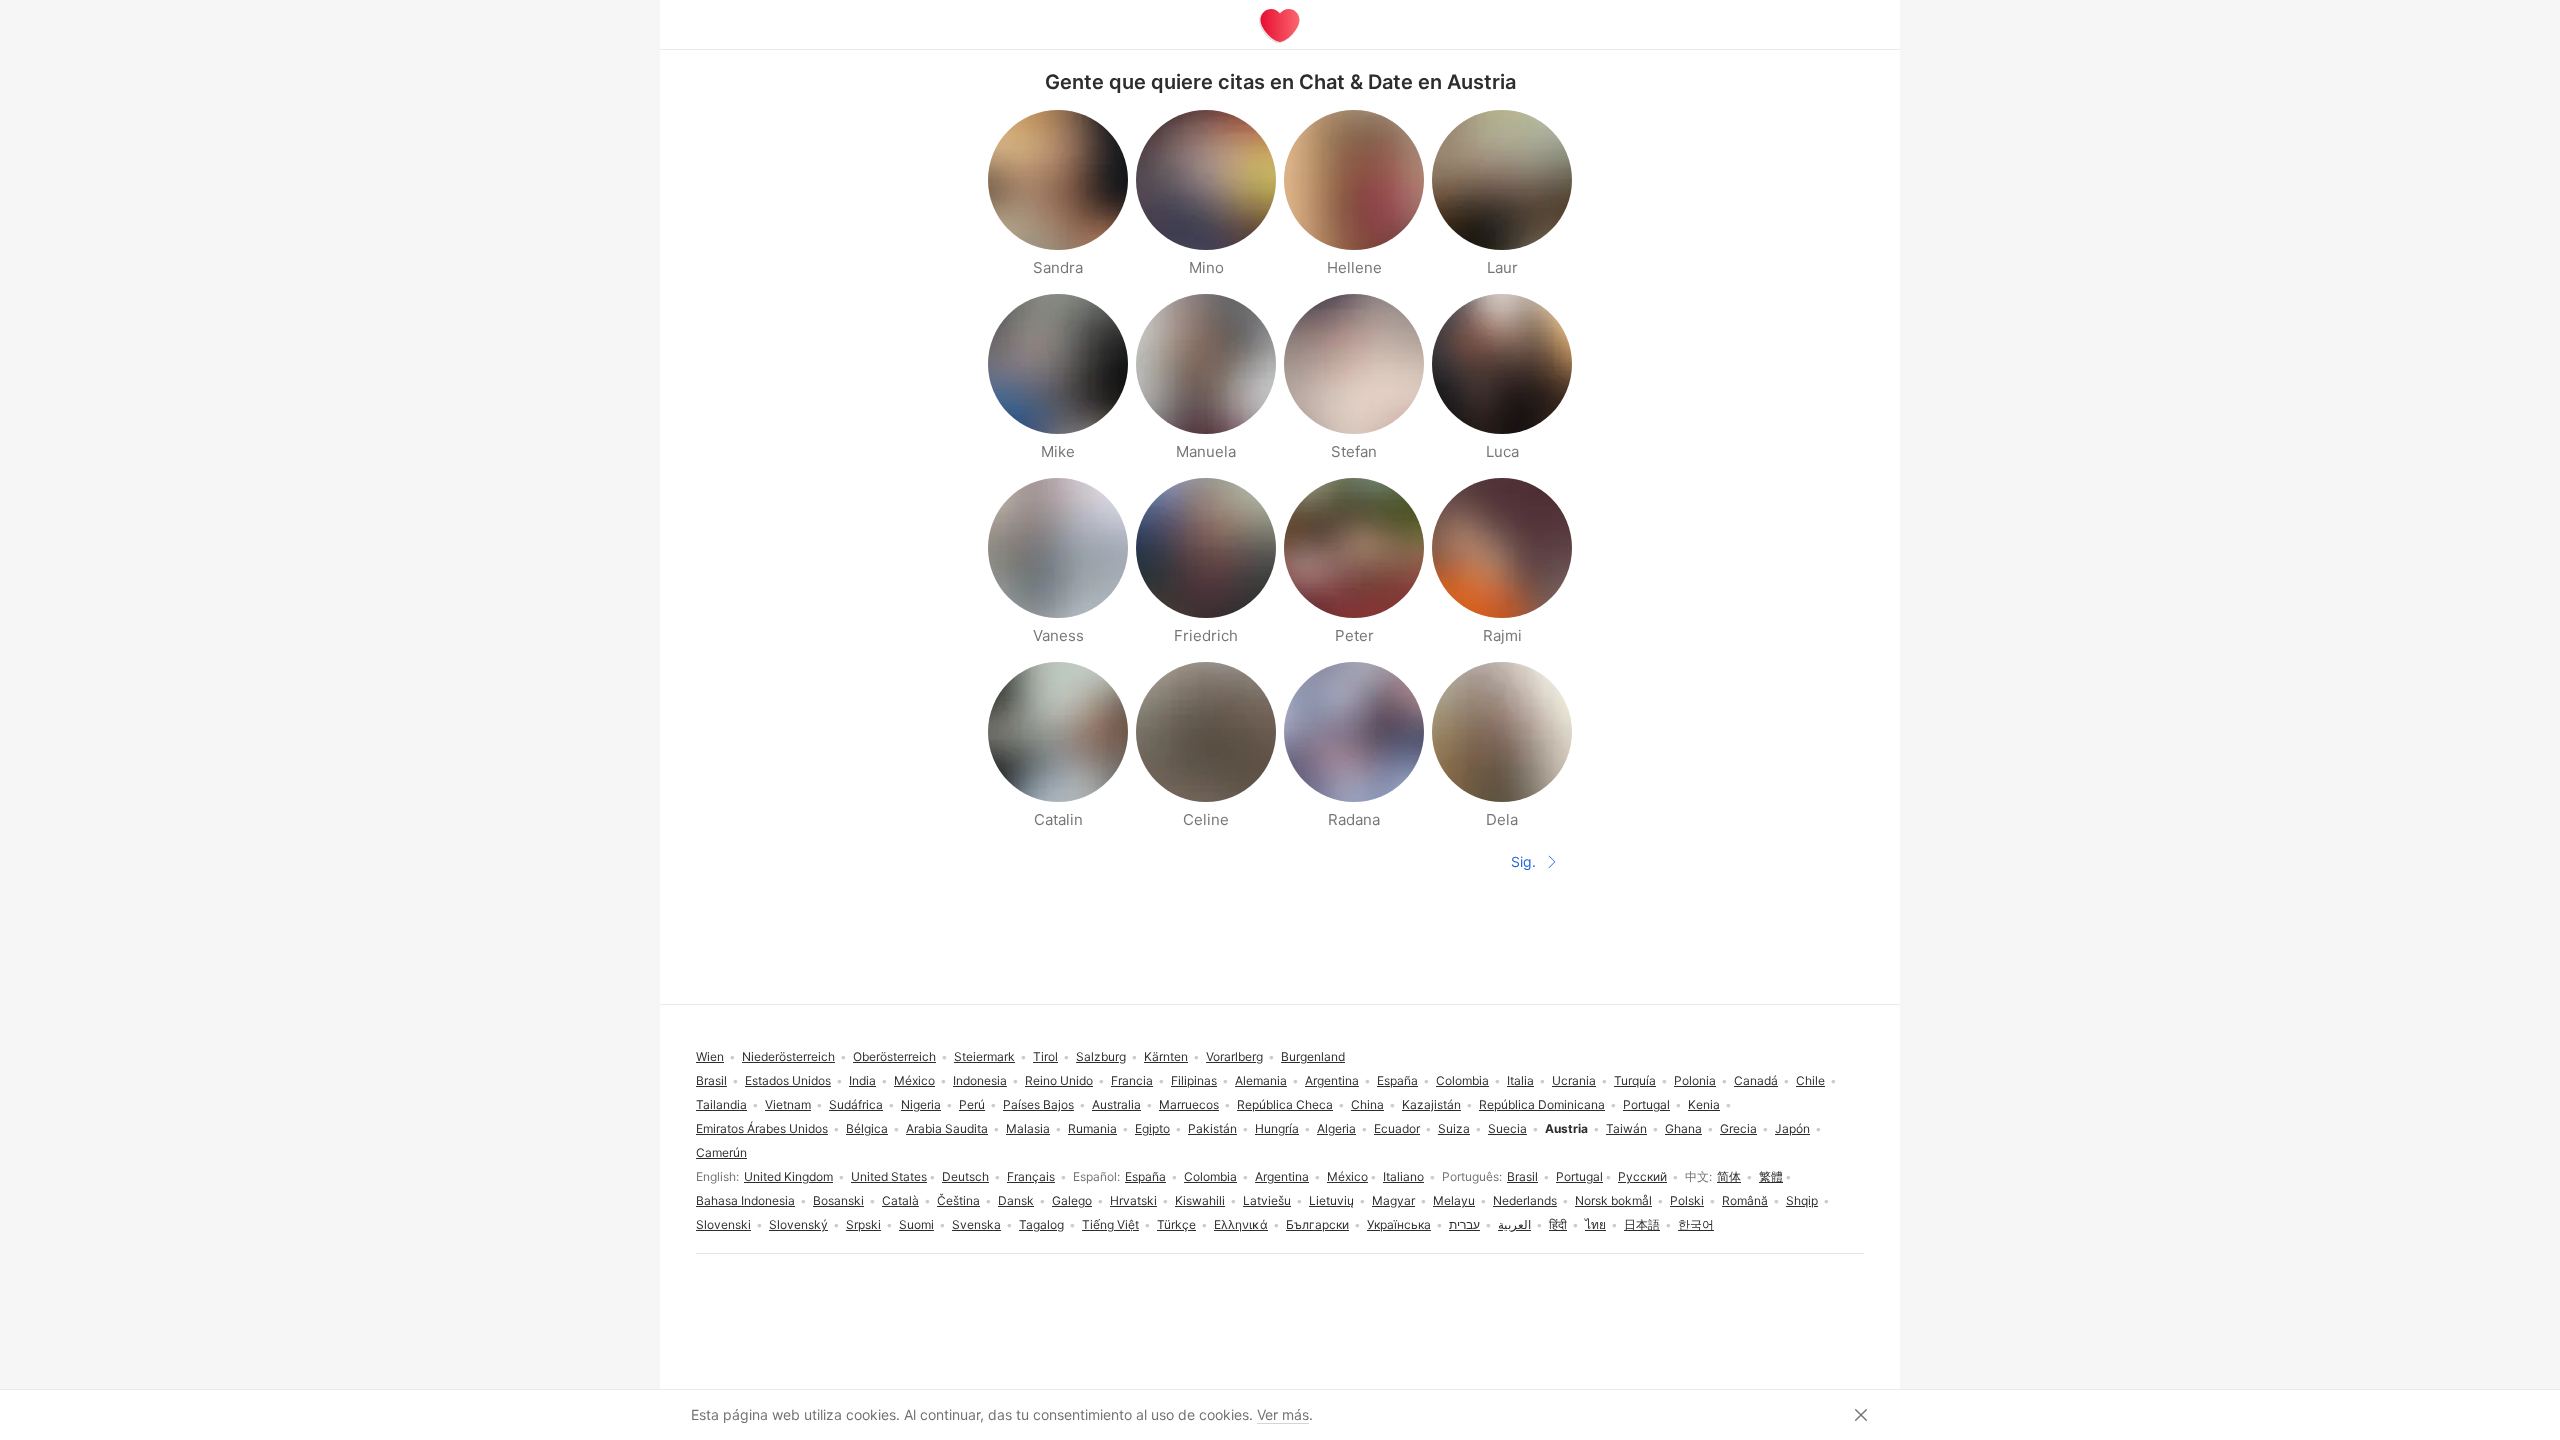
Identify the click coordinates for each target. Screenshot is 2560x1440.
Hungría (1277, 1128)
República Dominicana (1542, 1104)
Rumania (1092, 1128)
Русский (1642, 1176)
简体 (1729, 1176)
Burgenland (1313, 1056)
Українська (1399, 1224)
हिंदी (1558, 1224)
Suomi (916, 1224)
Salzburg (1101, 1056)
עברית (1464, 1224)
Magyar (1393, 1200)
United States (889, 1176)
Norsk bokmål (1613, 1200)
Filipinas (1194, 1080)
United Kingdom (788, 1176)
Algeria (1336, 1128)
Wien (710, 1056)
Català (900, 1200)
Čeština (958, 1200)
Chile (1810, 1080)
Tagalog (1041, 1224)
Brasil (1522, 1176)
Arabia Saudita (947, 1128)
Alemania (1261, 1080)
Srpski (863, 1224)
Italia (1520, 1080)
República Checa (1285, 1104)
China (1367, 1104)
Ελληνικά (1241, 1224)
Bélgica (867, 1128)
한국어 (1696, 1224)
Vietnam (788, 1104)
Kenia (1704, 1104)
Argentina (1282, 1176)
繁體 (1771, 1176)
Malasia (1028, 1128)
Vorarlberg (1234, 1056)
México (1347, 1176)
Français (1031, 1176)
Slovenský (798, 1224)
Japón (1792, 1128)
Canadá (1756, 1080)
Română (1745, 1200)
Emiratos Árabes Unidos (762, 1128)
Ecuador (1397, 1128)
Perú (972, 1104)
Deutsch (965, 1176)
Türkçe (1176, 1224)
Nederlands (1525, 1200)
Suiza (1454, 1128)
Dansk (1016, 1200)
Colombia (1210, 1176)
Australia (1116, 1104)
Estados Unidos (788, 1080)
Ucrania (1574, 1080)
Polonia (1695, 1080)
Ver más (1283, 1414)
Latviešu (1267, 1200)
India (862, 1080)
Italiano (1403, 1176)
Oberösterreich (894, 1056)
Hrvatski (1133, 1200)
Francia (1132, 1080)
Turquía (1635, 1080)
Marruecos (1189, 1104)
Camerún (721, 1152)
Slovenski (723, 1224)
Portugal (1579, 1176)
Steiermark (984, 1056)
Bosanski (838, 1200)
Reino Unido (1059, 1080)
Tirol (1045, 1056)
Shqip (1802, 1200)
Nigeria (921, 1104)
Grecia (1738, 1128)
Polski (1687, 1200)
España (1145, 1176)
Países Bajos (1038, 1104)
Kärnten (1166, 1056)
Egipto (1152, 1128)
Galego (1072, 1200)
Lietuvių (1331, 1200)
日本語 (1642, 1224)
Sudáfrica (856, 1104)
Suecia (1507, 1128)
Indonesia (980, 1080)
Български (1317, 1224)
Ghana (1683, 1128)
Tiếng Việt (1110, 1224)
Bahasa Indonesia (745, 1200)
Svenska (976, 1224)
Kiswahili (1200, 1200)
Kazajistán (1431, 1104)
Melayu (1454, 1200)
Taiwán (1626, 1128)
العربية (1514, 1224)
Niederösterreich (788, 1056)
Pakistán (1212, 1128)
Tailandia (721, 1104)
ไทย (1595, 1224)
